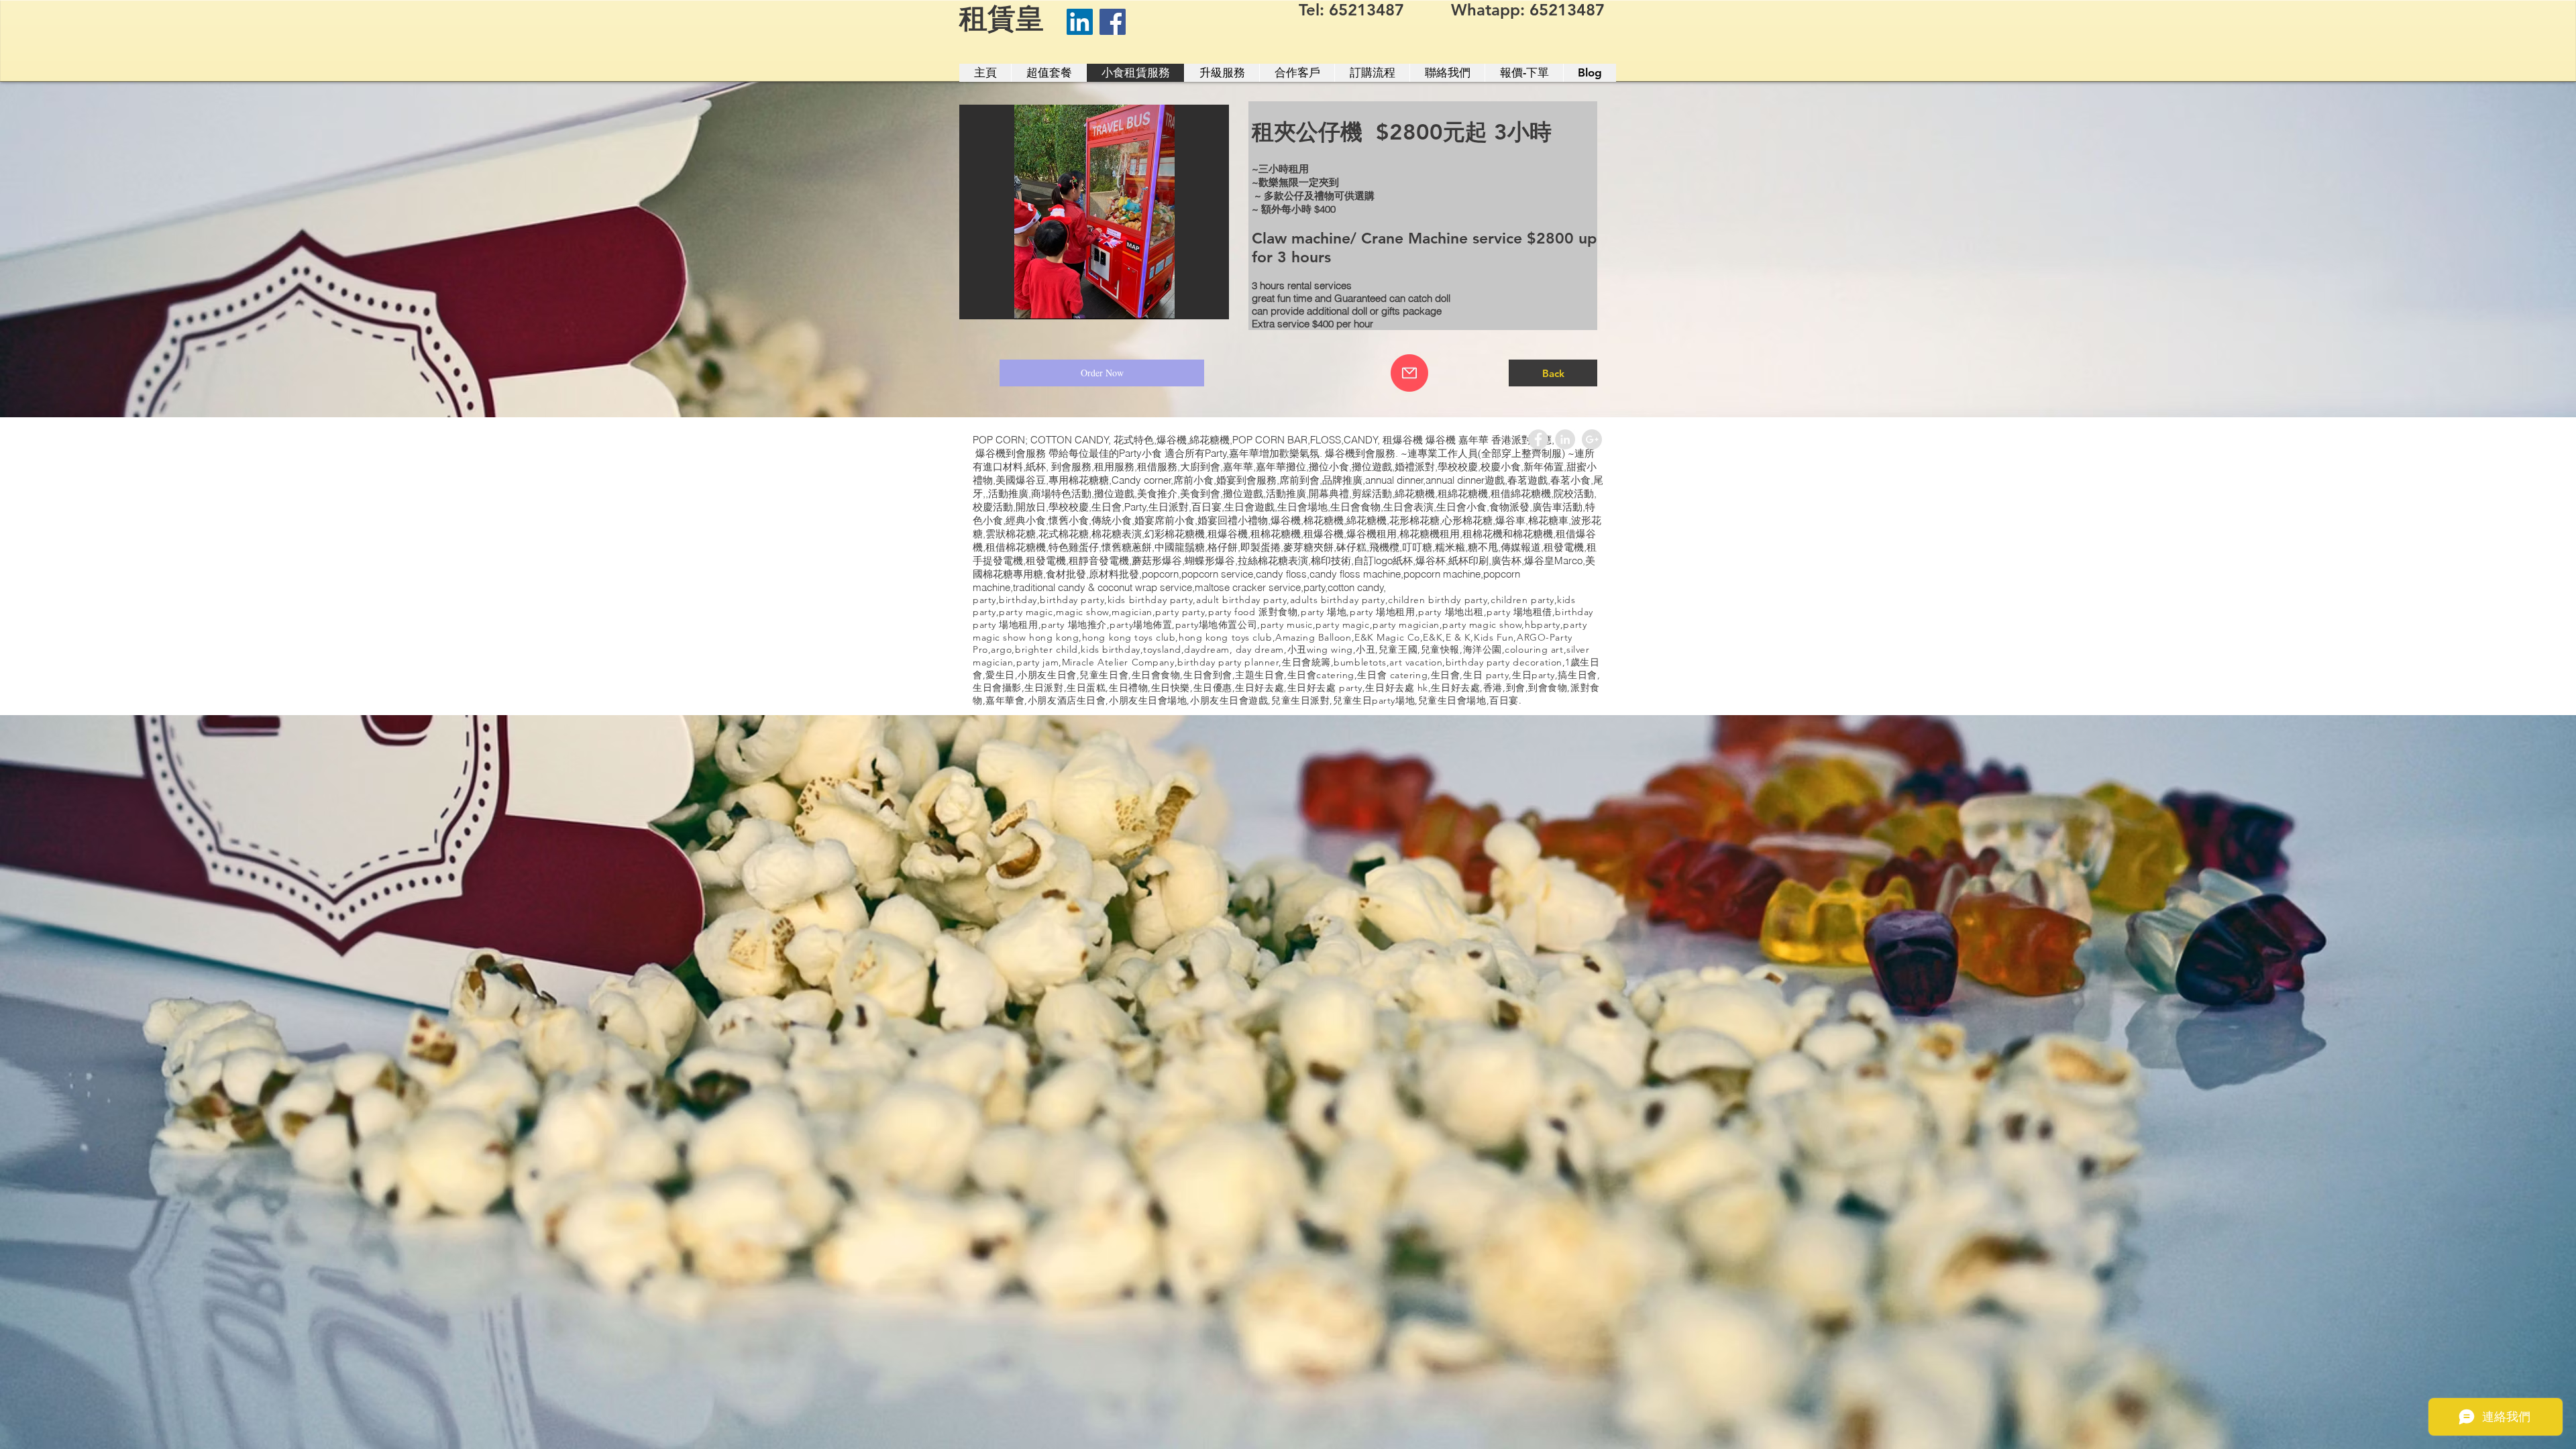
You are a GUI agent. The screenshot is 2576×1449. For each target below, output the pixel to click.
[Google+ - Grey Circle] (1592, 439)
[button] (1094, 212)
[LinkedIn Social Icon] (1080, 22)
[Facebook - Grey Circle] (1538, 439)
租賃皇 (1002, 18)
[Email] (1409, 373)
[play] (1201, 308)
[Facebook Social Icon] (1113, 22)
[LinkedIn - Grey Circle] (1565, 439)
